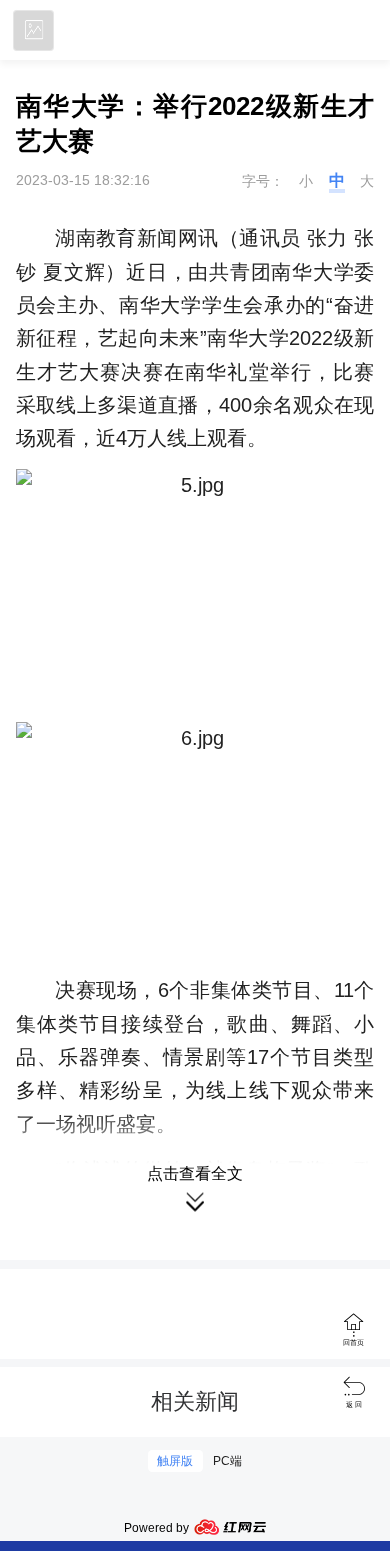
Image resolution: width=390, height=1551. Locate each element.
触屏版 (175, 1461)
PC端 (227, 1461)
